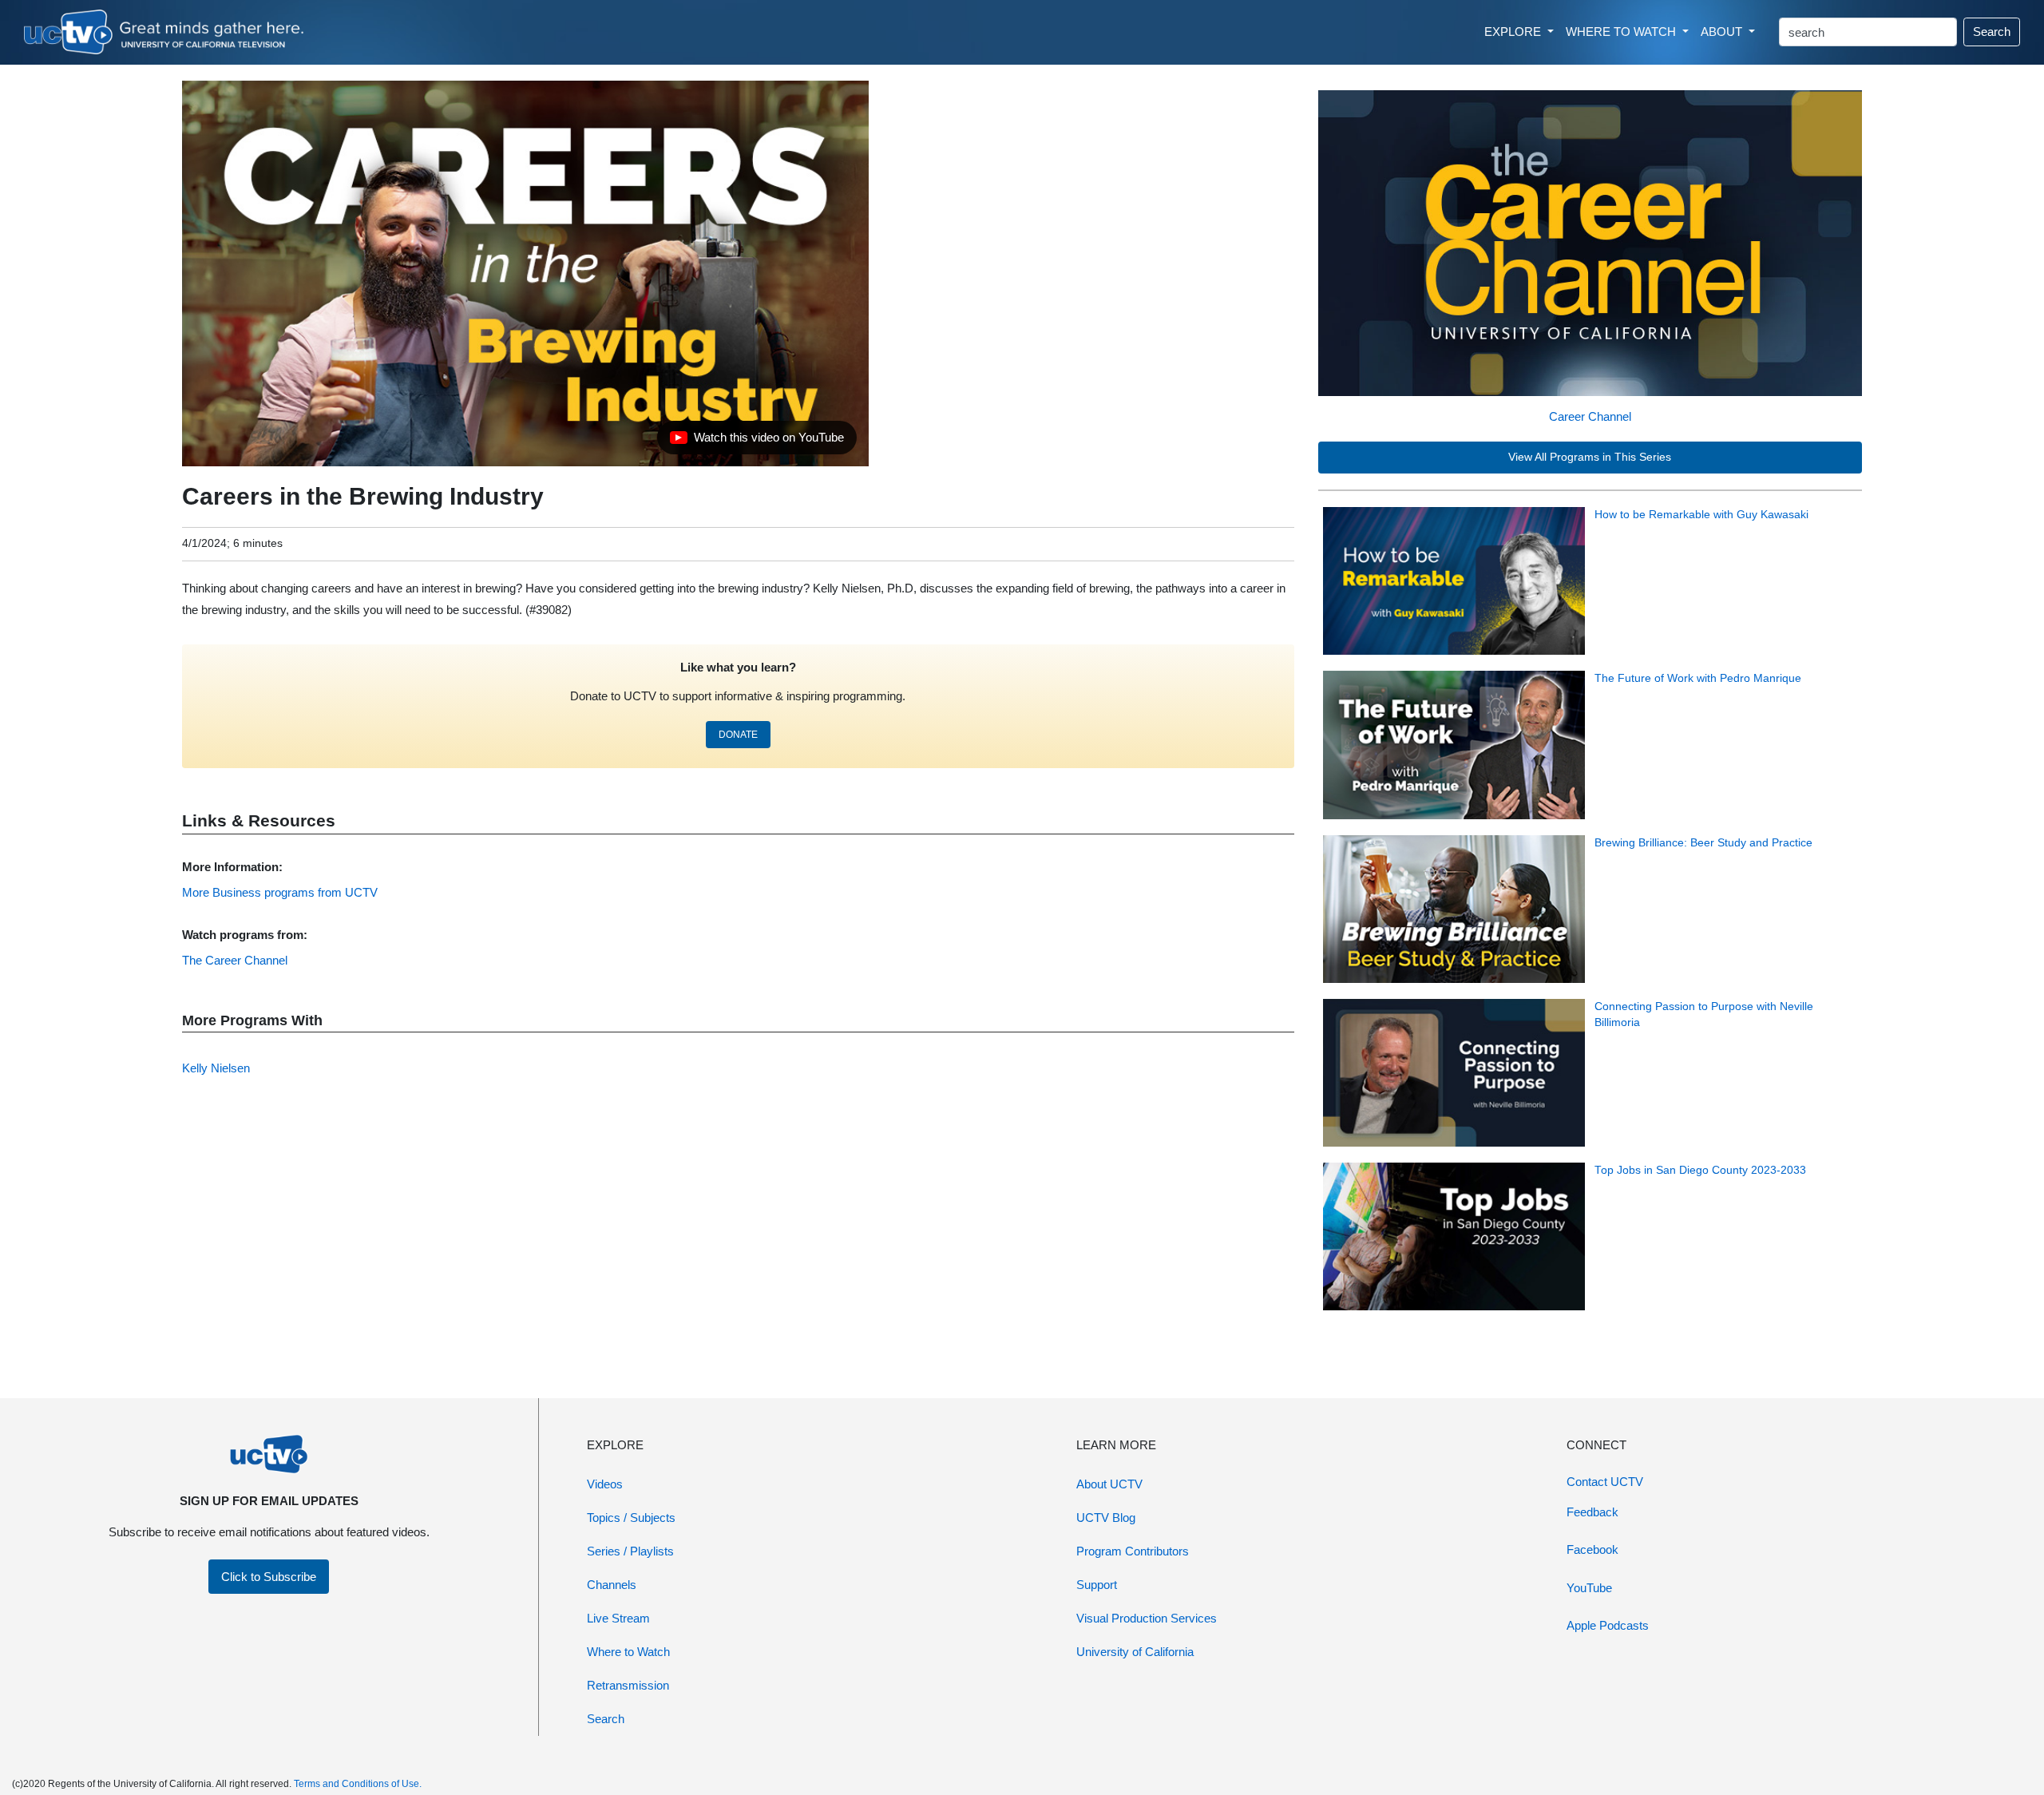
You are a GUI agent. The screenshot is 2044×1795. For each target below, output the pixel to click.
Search (1992, 32)
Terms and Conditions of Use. (358, 1784)
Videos (605, 1484)
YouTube (1589, 1588)
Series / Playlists (630, 1551)
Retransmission (628, 1685)
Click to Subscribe (269, 1577)
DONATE (738, 735)
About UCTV (1109, 1484)
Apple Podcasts (1608, 1625)
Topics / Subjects (631, 1518)
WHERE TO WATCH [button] (1622, 32)
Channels (612, 1585)
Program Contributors (1133, 1551)
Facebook (1592, 1549)
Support (1097, 1585)
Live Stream (618, 1618)
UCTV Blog (1106, 1518)
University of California (1135, 1652)
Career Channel (1590, 416)
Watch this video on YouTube (757, 442)
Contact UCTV (1605, 1482)
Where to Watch (628, 1652)
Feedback (1592, 1512)
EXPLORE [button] (1514, 32)
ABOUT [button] (1723, 32)
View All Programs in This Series (1590, 457)
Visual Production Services (1147, 1618)
